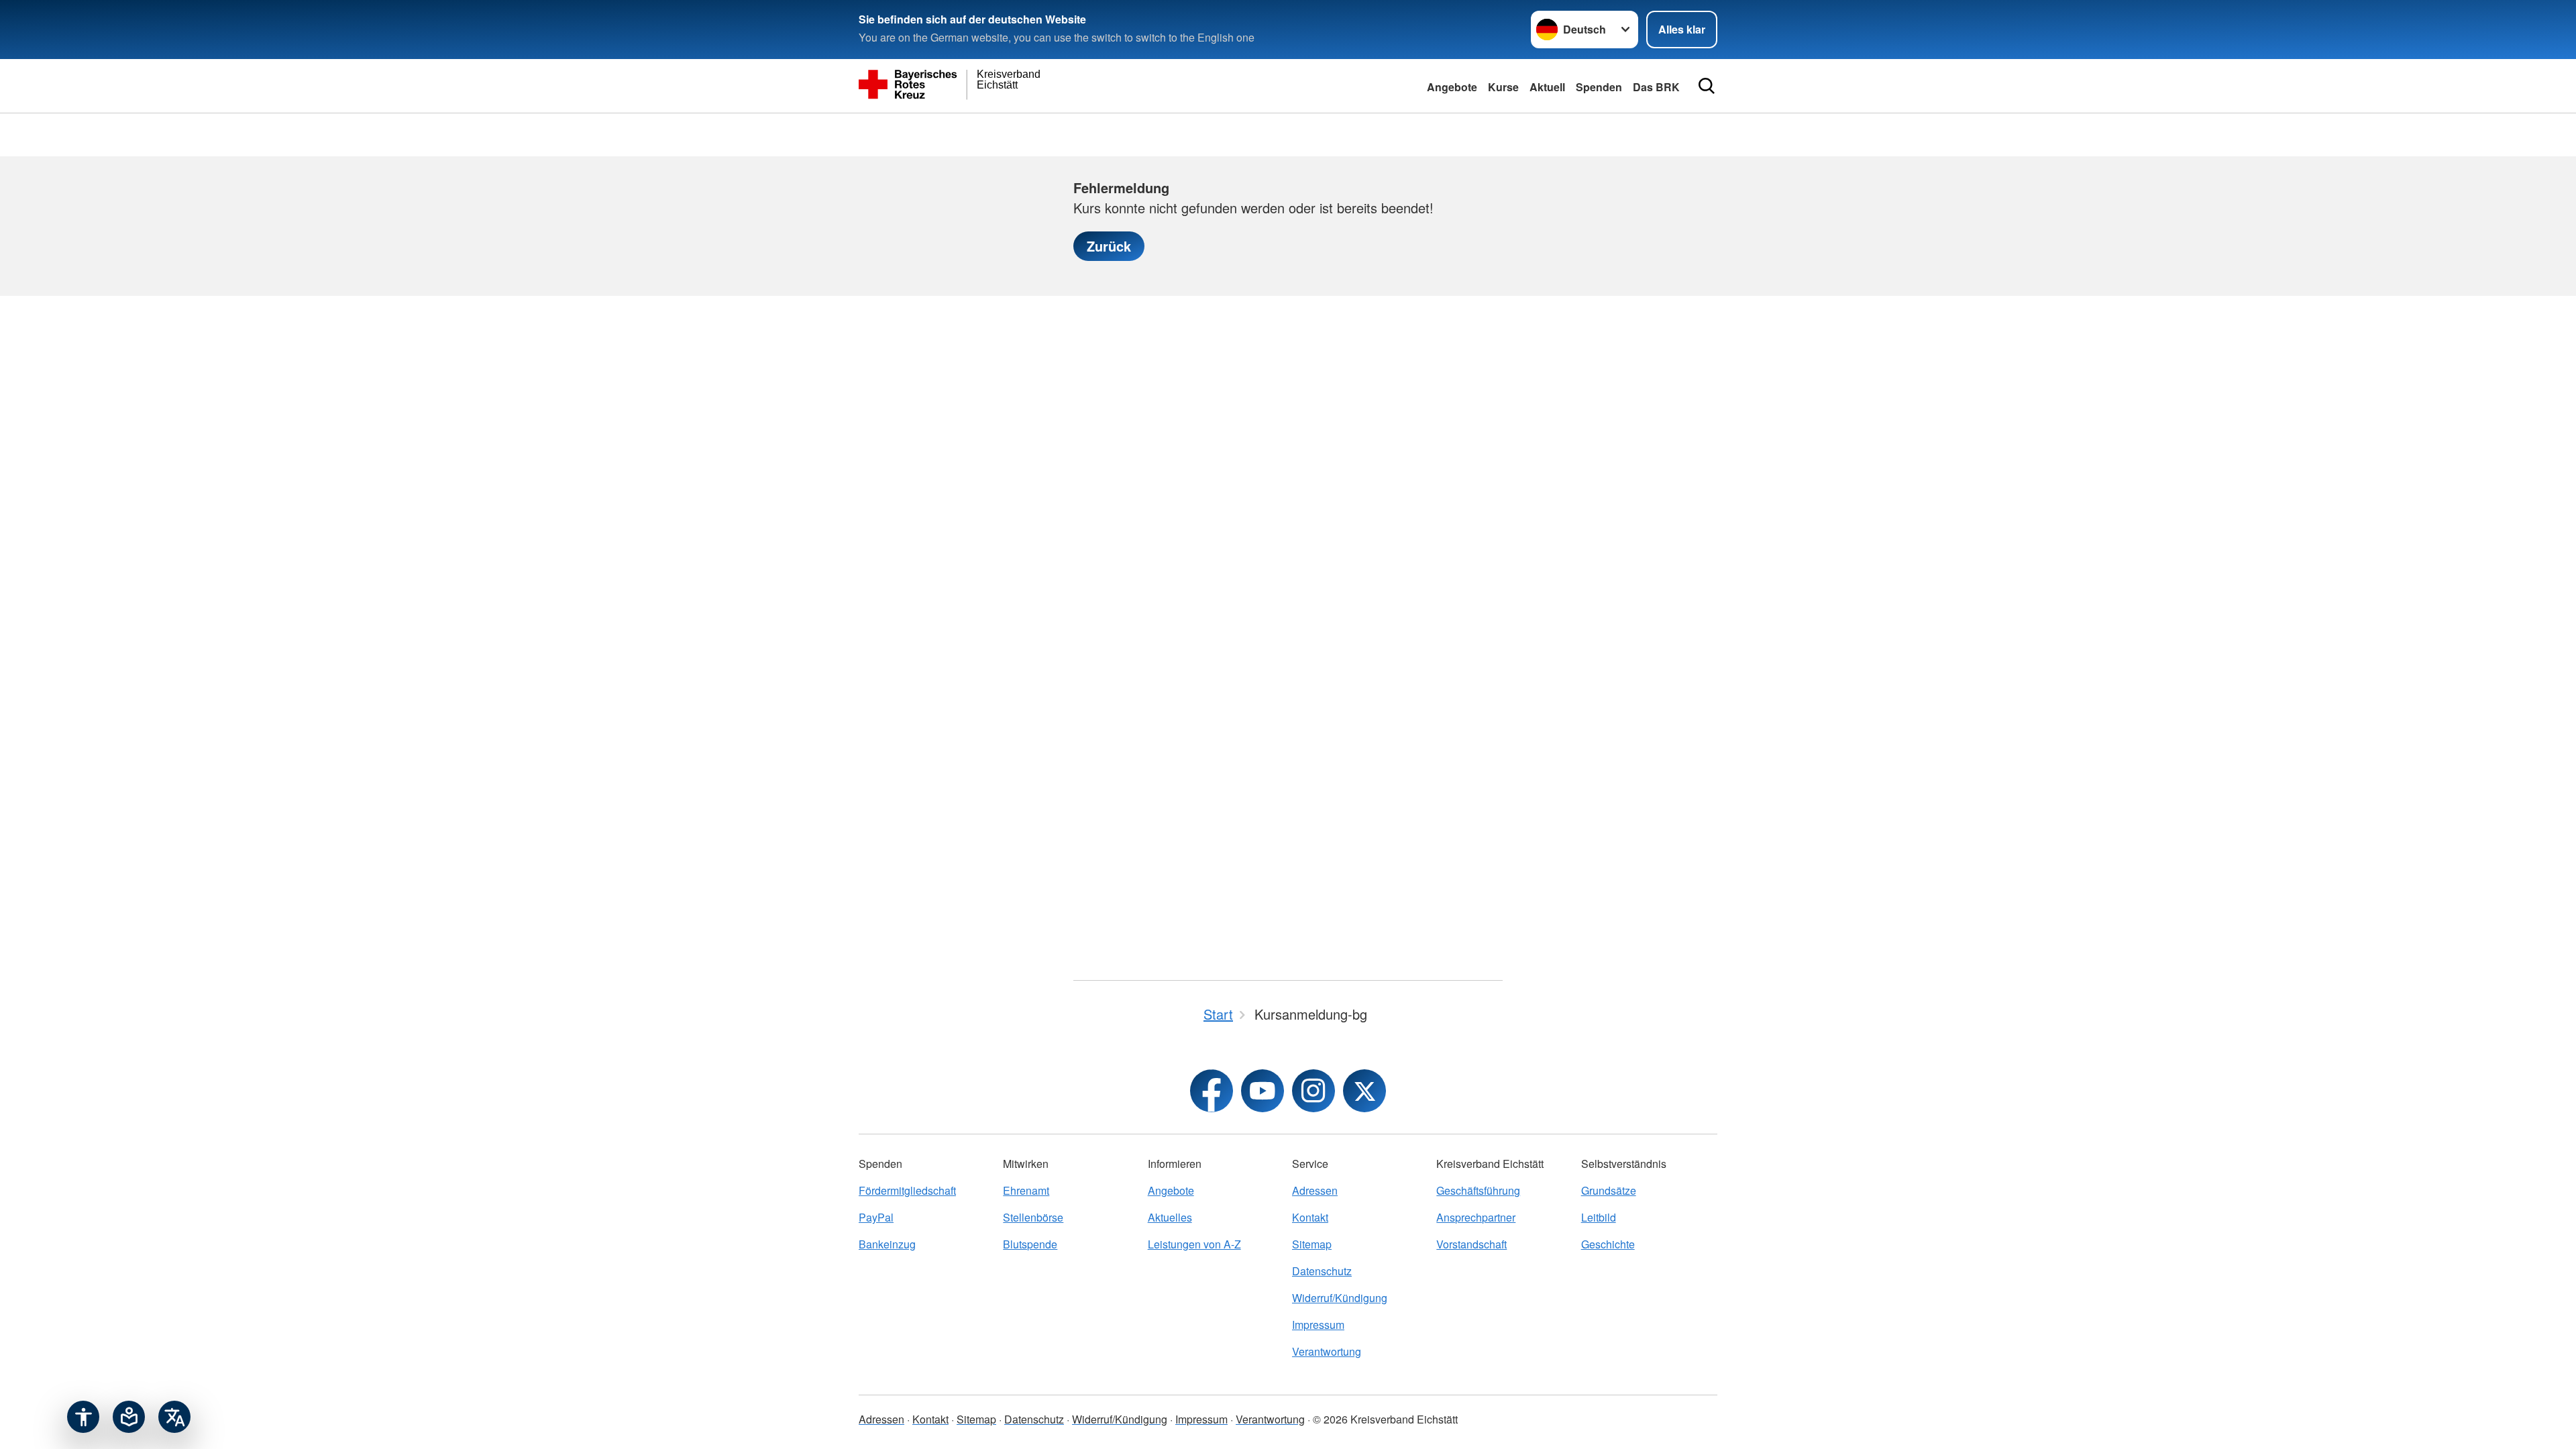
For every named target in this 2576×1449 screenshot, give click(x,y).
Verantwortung (1327, 1351)
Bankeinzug (887, 1244)
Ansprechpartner (1476, 1217)
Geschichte (1608, 1244)
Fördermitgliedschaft (907, 1190)
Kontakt (1310, 1217)
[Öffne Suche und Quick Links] (1707, 86)
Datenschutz (1322, 1271)
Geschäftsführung (1478, 1190)
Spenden (1599, 87)
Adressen (1315, 1190)
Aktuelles (1170, 1217)
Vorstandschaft (1471, 1244)
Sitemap (1312, 1244)
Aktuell (1547, 87)
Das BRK (1656, 87)
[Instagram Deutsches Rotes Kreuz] (1313, 1091)
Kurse (1503, 87)
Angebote (1452, 87)
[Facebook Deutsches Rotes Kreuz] (1212, 1091)
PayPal (876, 1217)
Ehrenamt (1026, 1190)
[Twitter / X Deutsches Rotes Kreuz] (1364, 1091)
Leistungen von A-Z (1194, 1244)
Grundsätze (1609, 1190)
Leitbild (1599, 1217)
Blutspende (1030, 1244)
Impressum (1318, 1325)
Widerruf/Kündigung (1340, 1298)
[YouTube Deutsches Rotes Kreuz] (1263, 1091)
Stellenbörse (1033, 1217)
